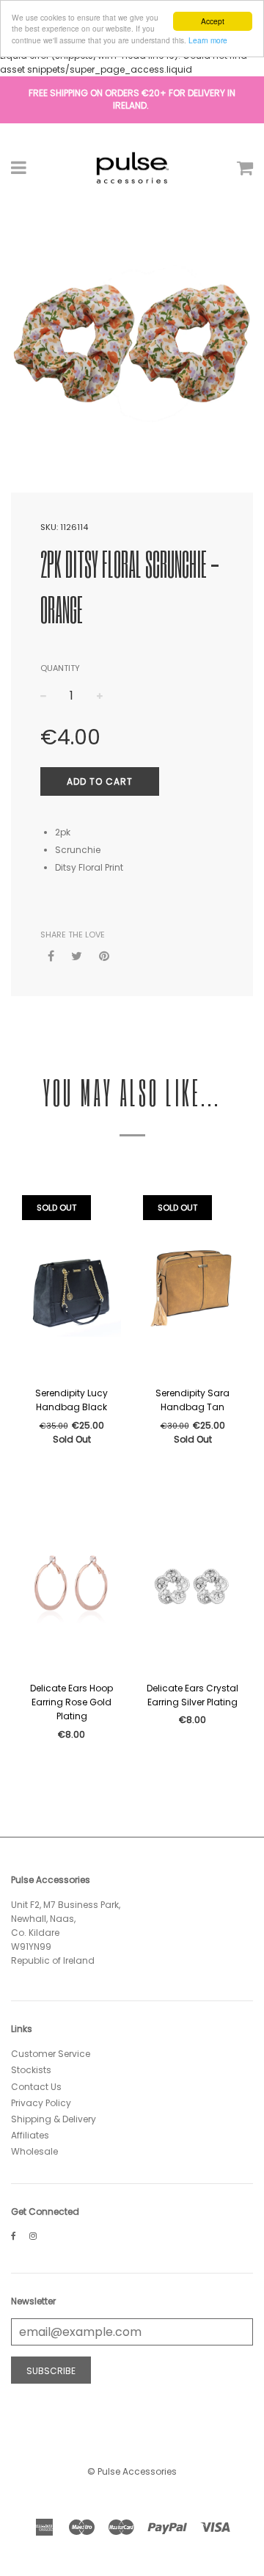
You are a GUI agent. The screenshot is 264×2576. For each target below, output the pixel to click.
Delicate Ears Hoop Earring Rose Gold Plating (71, 1702)
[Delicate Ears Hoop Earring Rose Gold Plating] (71, 1582)
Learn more (208, 40)
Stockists (31, 2070)
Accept (213, 21)
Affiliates (30, 2135)
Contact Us (36, 2087)
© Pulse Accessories (132, 2471)
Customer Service (51, 2054)
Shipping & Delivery (54, 2119)
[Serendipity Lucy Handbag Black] (71, 1287)
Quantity (60, 668)
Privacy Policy (41, 2103)
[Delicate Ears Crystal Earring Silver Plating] (192, 1582)
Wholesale (34, 2151)
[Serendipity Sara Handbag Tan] (192, 1287)
